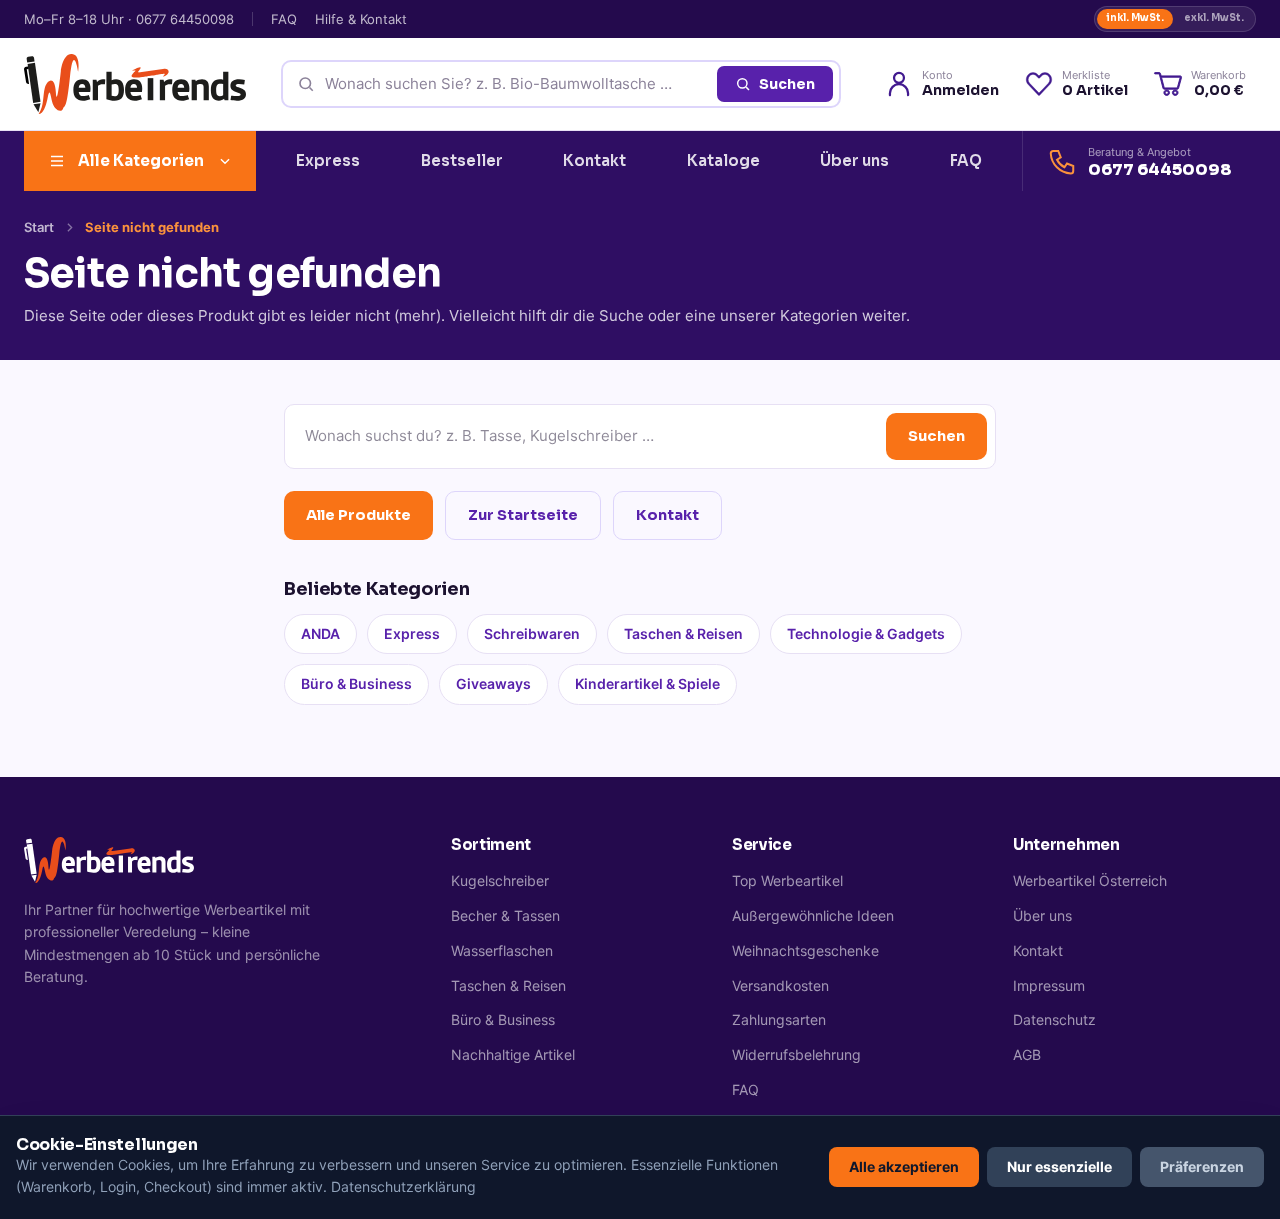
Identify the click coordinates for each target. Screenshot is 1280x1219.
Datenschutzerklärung (403, 1186)
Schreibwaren (532, 633)
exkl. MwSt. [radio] (1214, 18)
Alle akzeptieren (904, 1166)
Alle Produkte (358, 515)
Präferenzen (1202, 1166)
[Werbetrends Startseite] (135, 84)
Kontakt (594, 160)
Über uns (854, 160)
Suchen (787, 84)
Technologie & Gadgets (866, 633)
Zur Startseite (523, 515)
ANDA (320, 633)
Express (328, 160)
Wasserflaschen (502, 950)
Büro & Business (356, 683)
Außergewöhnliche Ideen (813, 915)
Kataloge (723, 160)
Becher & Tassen (505, 915)
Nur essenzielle (1059, 1166)
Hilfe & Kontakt (361, 19)
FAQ (284, 19)
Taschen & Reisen (683, 633)
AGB (1027, 1054)
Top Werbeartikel (787, 880)
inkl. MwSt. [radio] (1135, 18)
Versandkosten (780, 985)
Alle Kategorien (141, 160)
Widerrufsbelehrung (796, 1054)
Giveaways (493, 683)
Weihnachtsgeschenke (805, 950)
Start (39, 227)
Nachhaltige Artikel (513, 1054)
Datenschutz (1054, 1019)
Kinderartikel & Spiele (647, 683)
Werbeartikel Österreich (1090, 880)
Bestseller (462, 160)
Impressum (1049, 985)
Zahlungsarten (779, 1019)
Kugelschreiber (500, 880)
